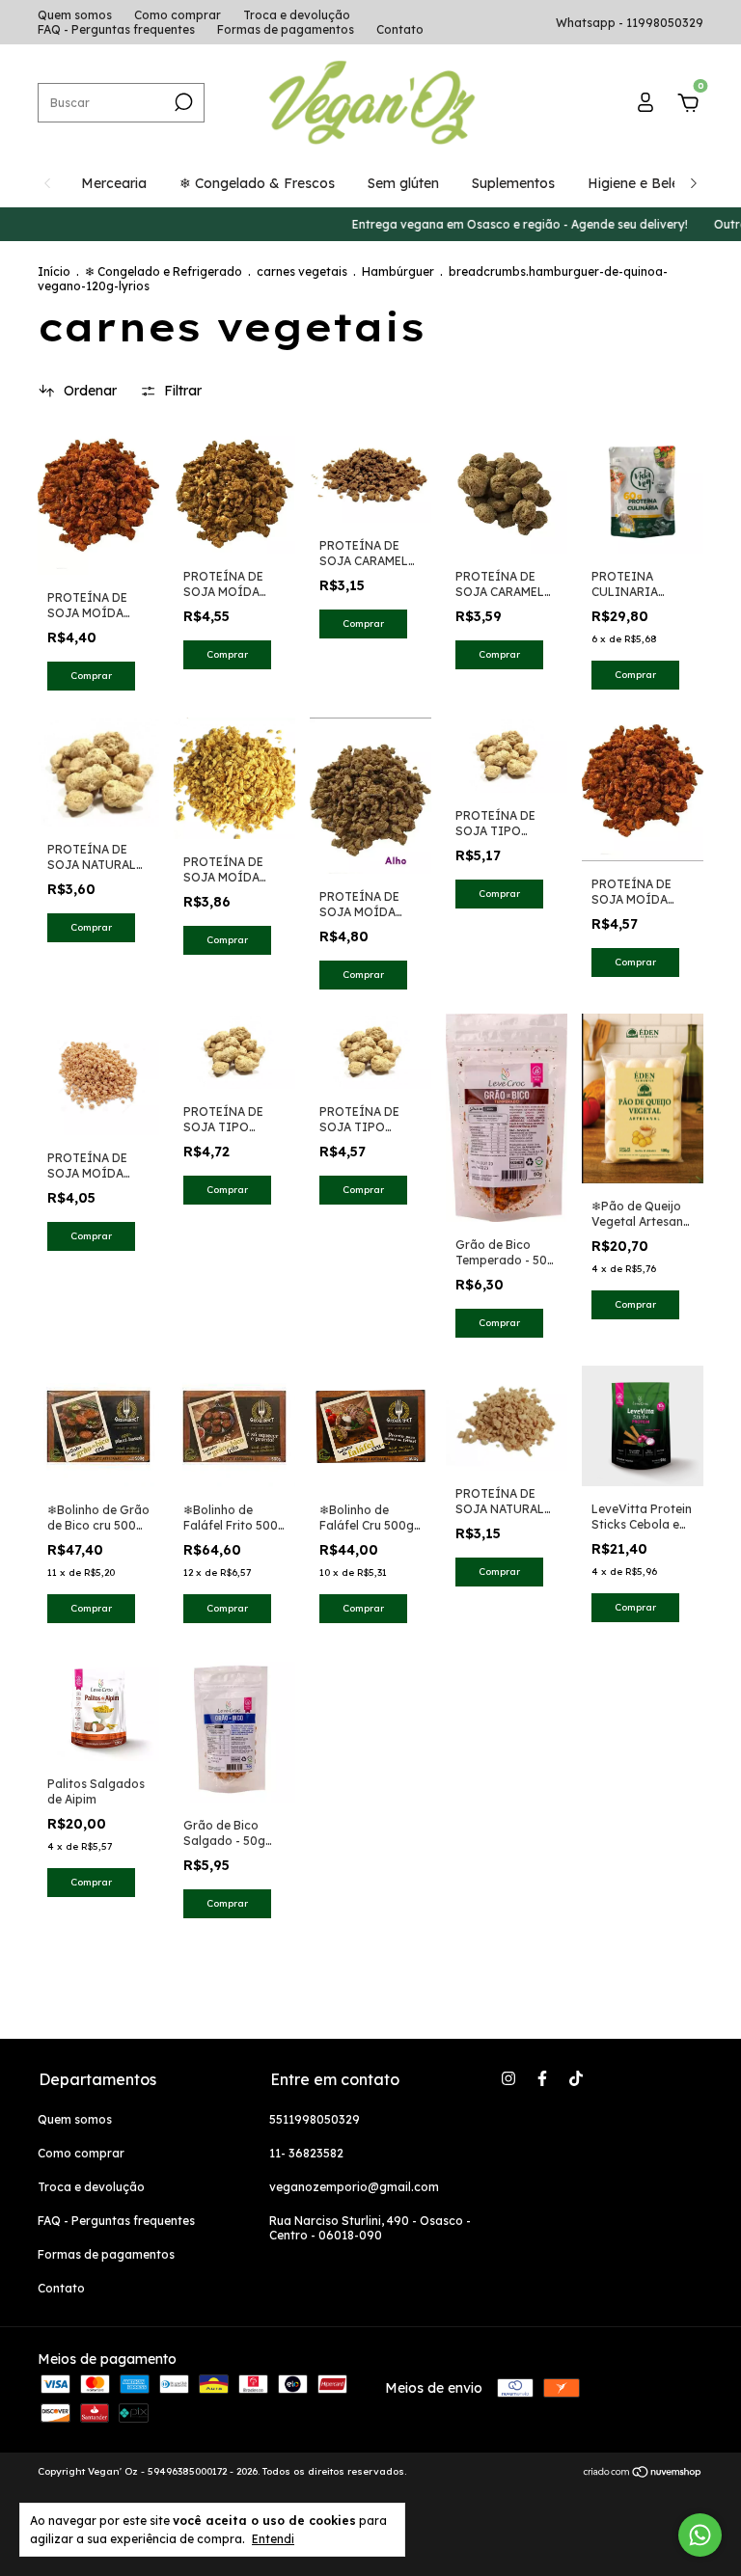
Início (54, 271)
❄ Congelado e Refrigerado (164, 271)
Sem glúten (403, 183)
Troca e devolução (297, 15)
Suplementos (513, 183)
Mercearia (114, 183)
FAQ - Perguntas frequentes (116, 29)
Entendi (273, 2539)
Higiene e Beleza (641, 183)
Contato (400, 29)
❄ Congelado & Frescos (257, 183)
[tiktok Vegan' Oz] (576, 2078)
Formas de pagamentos (286, 29)
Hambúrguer (398, 271)
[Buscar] (182, 102)
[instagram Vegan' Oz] (508, 2078)
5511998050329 (315, 2119)
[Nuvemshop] (643, 2474)
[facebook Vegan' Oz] (542, 2078)
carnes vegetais (302, 271)
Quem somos (75, 15)
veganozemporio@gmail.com (354, 2187)
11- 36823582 (306, 2153)
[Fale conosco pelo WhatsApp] (700, 2535)
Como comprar (178, 15)
